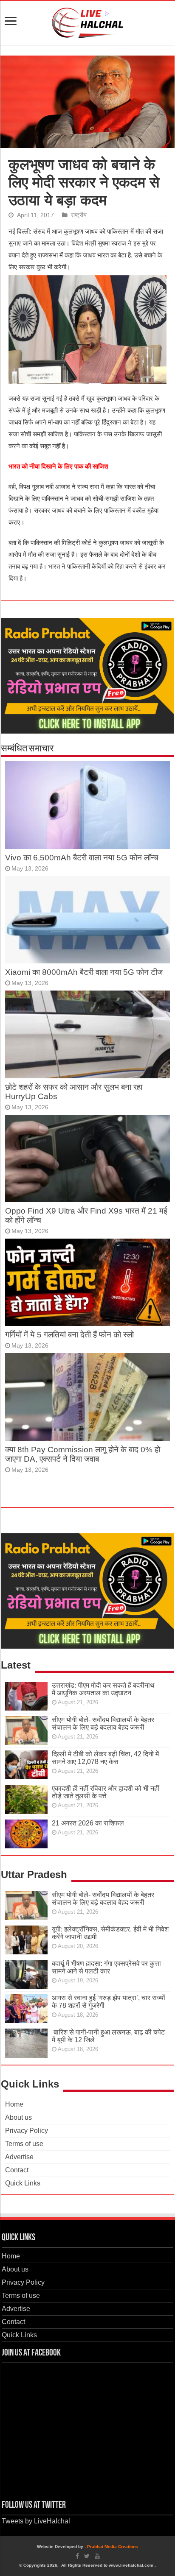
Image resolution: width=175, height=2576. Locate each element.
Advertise (19, 2157)
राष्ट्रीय (79, 215)
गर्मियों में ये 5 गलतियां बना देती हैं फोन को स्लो (69, 1335)
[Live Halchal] (88, 21)
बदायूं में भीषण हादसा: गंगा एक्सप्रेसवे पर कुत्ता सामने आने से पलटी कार (106, 1967)
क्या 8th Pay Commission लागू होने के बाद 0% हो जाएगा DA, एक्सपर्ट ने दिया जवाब (83, 1454)
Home (14, 2104)
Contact (17, 2170)
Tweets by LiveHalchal (36, 2521)
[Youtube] (97, 2556)
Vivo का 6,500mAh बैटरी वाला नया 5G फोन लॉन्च (82, 858)
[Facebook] (77, 2556)
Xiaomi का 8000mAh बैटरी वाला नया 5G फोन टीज (84, 972)
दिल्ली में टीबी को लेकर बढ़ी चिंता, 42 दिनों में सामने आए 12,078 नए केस (105, 1758)
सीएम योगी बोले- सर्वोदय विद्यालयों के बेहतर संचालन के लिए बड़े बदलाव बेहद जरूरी (103, 1723)
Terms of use (24, 2144)
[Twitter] (87, 2556)
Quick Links (23, 2183)
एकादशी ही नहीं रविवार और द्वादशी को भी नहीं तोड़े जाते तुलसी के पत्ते (106, 1792)
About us (18, 2117)
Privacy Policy (27, 2131)
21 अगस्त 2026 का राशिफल (88, 1823)
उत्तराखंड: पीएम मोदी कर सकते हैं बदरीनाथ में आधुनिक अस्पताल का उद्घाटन (103, 1689)
